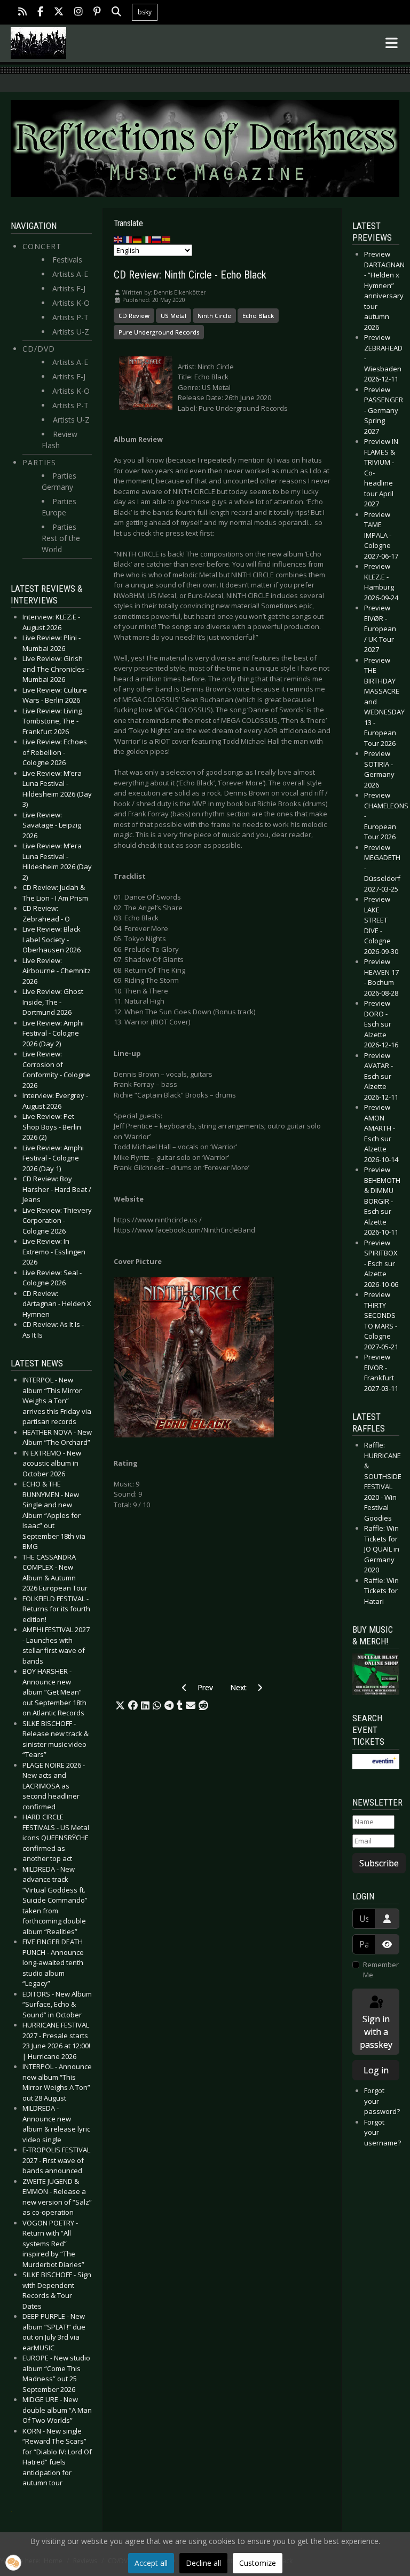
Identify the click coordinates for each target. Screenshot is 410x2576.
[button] (120, 1706)
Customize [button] (258, 2563)
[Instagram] (78, 13)
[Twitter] (59, 13)
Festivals (67, 260)
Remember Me (381, 1970)
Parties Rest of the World (61, 538)
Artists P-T (70, 317)
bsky (145, 12)
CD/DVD (39, 349)
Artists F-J (69, 288)
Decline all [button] (203, 2563)
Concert (42, 246)
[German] (138, 239)
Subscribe (379, 1863)
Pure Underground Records (159, 332)
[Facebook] (40, 13)
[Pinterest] (97, 13)
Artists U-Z (71, 332)
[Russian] (157, 239)
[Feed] (22, 13)
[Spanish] (167, 239)
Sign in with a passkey (376, 2032)
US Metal (174, 316)
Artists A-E (70, 274)
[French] (128, 239)
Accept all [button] (151, 2563)
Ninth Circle (214, 316)
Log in (376, 2070)
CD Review (134, 316)
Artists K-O (71, 303)
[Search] (116, 13)
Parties (39, 462)
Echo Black (258, 316)
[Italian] (147, 239)
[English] (119, 239)
